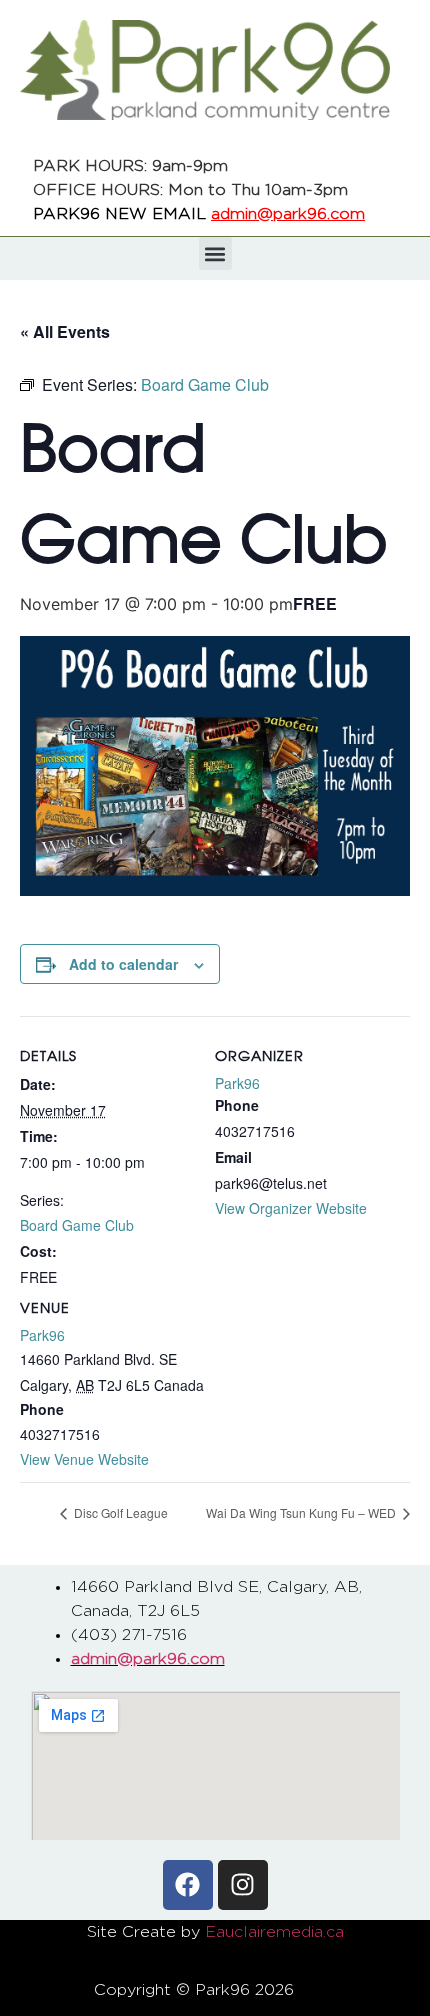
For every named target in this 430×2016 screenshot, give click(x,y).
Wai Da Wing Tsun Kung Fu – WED (302, 1512)
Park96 (42, 1335)
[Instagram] (243, 1885)
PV (325, 1990)
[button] (215, 253)
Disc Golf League (119, 1512)
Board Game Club (77, 1225)
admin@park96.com (288, 214)
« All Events (65, 331)
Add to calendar (123, 964)
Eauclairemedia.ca (274, 1932)
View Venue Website (84, 1459)
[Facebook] (188, 1885)
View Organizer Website (291, 1208)
